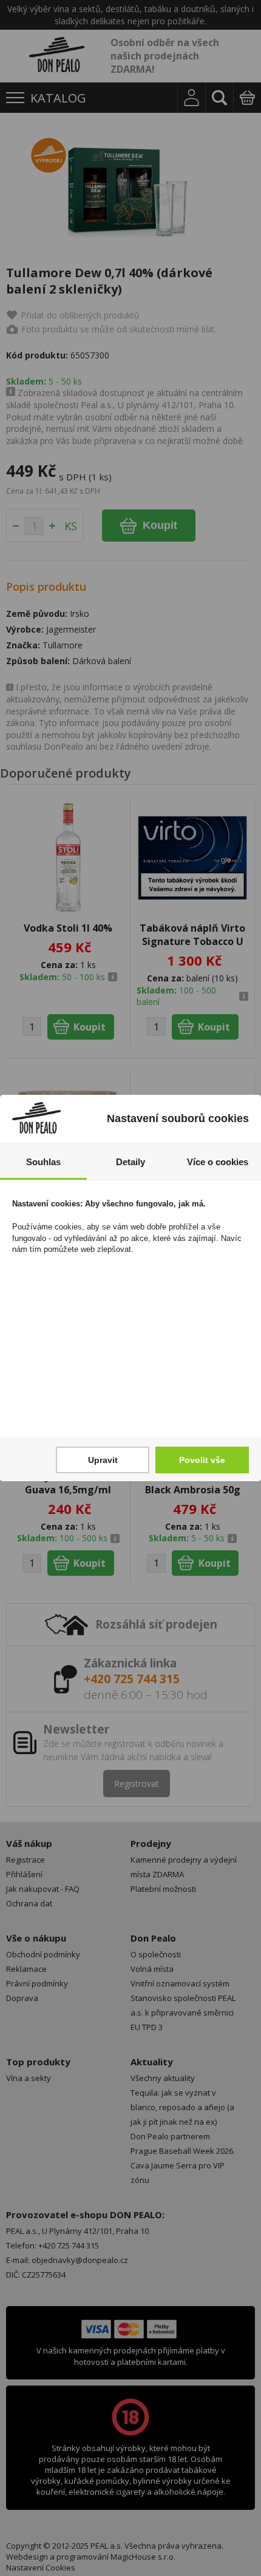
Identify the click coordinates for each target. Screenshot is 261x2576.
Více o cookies (218, 1162)
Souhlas (43, 1162)
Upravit (103, 1460)
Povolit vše (202, 1460)
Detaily (130, 1162)
